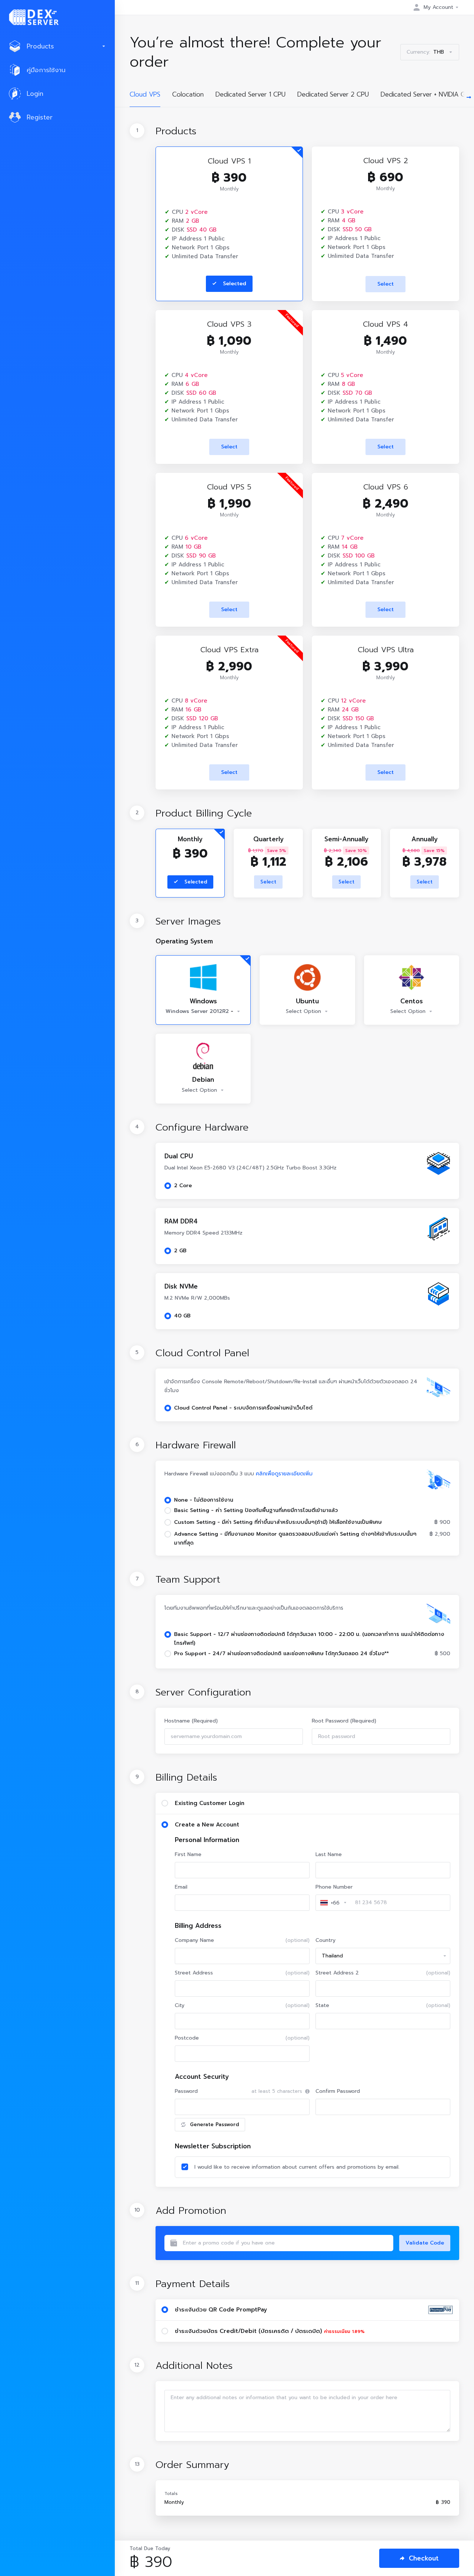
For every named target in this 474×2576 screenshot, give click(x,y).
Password (186, 2091)
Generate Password (214, 2124)
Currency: (425, 52)
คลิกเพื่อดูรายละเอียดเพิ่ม (284, 1474)
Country (326, 1940)
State (383, 2005)
